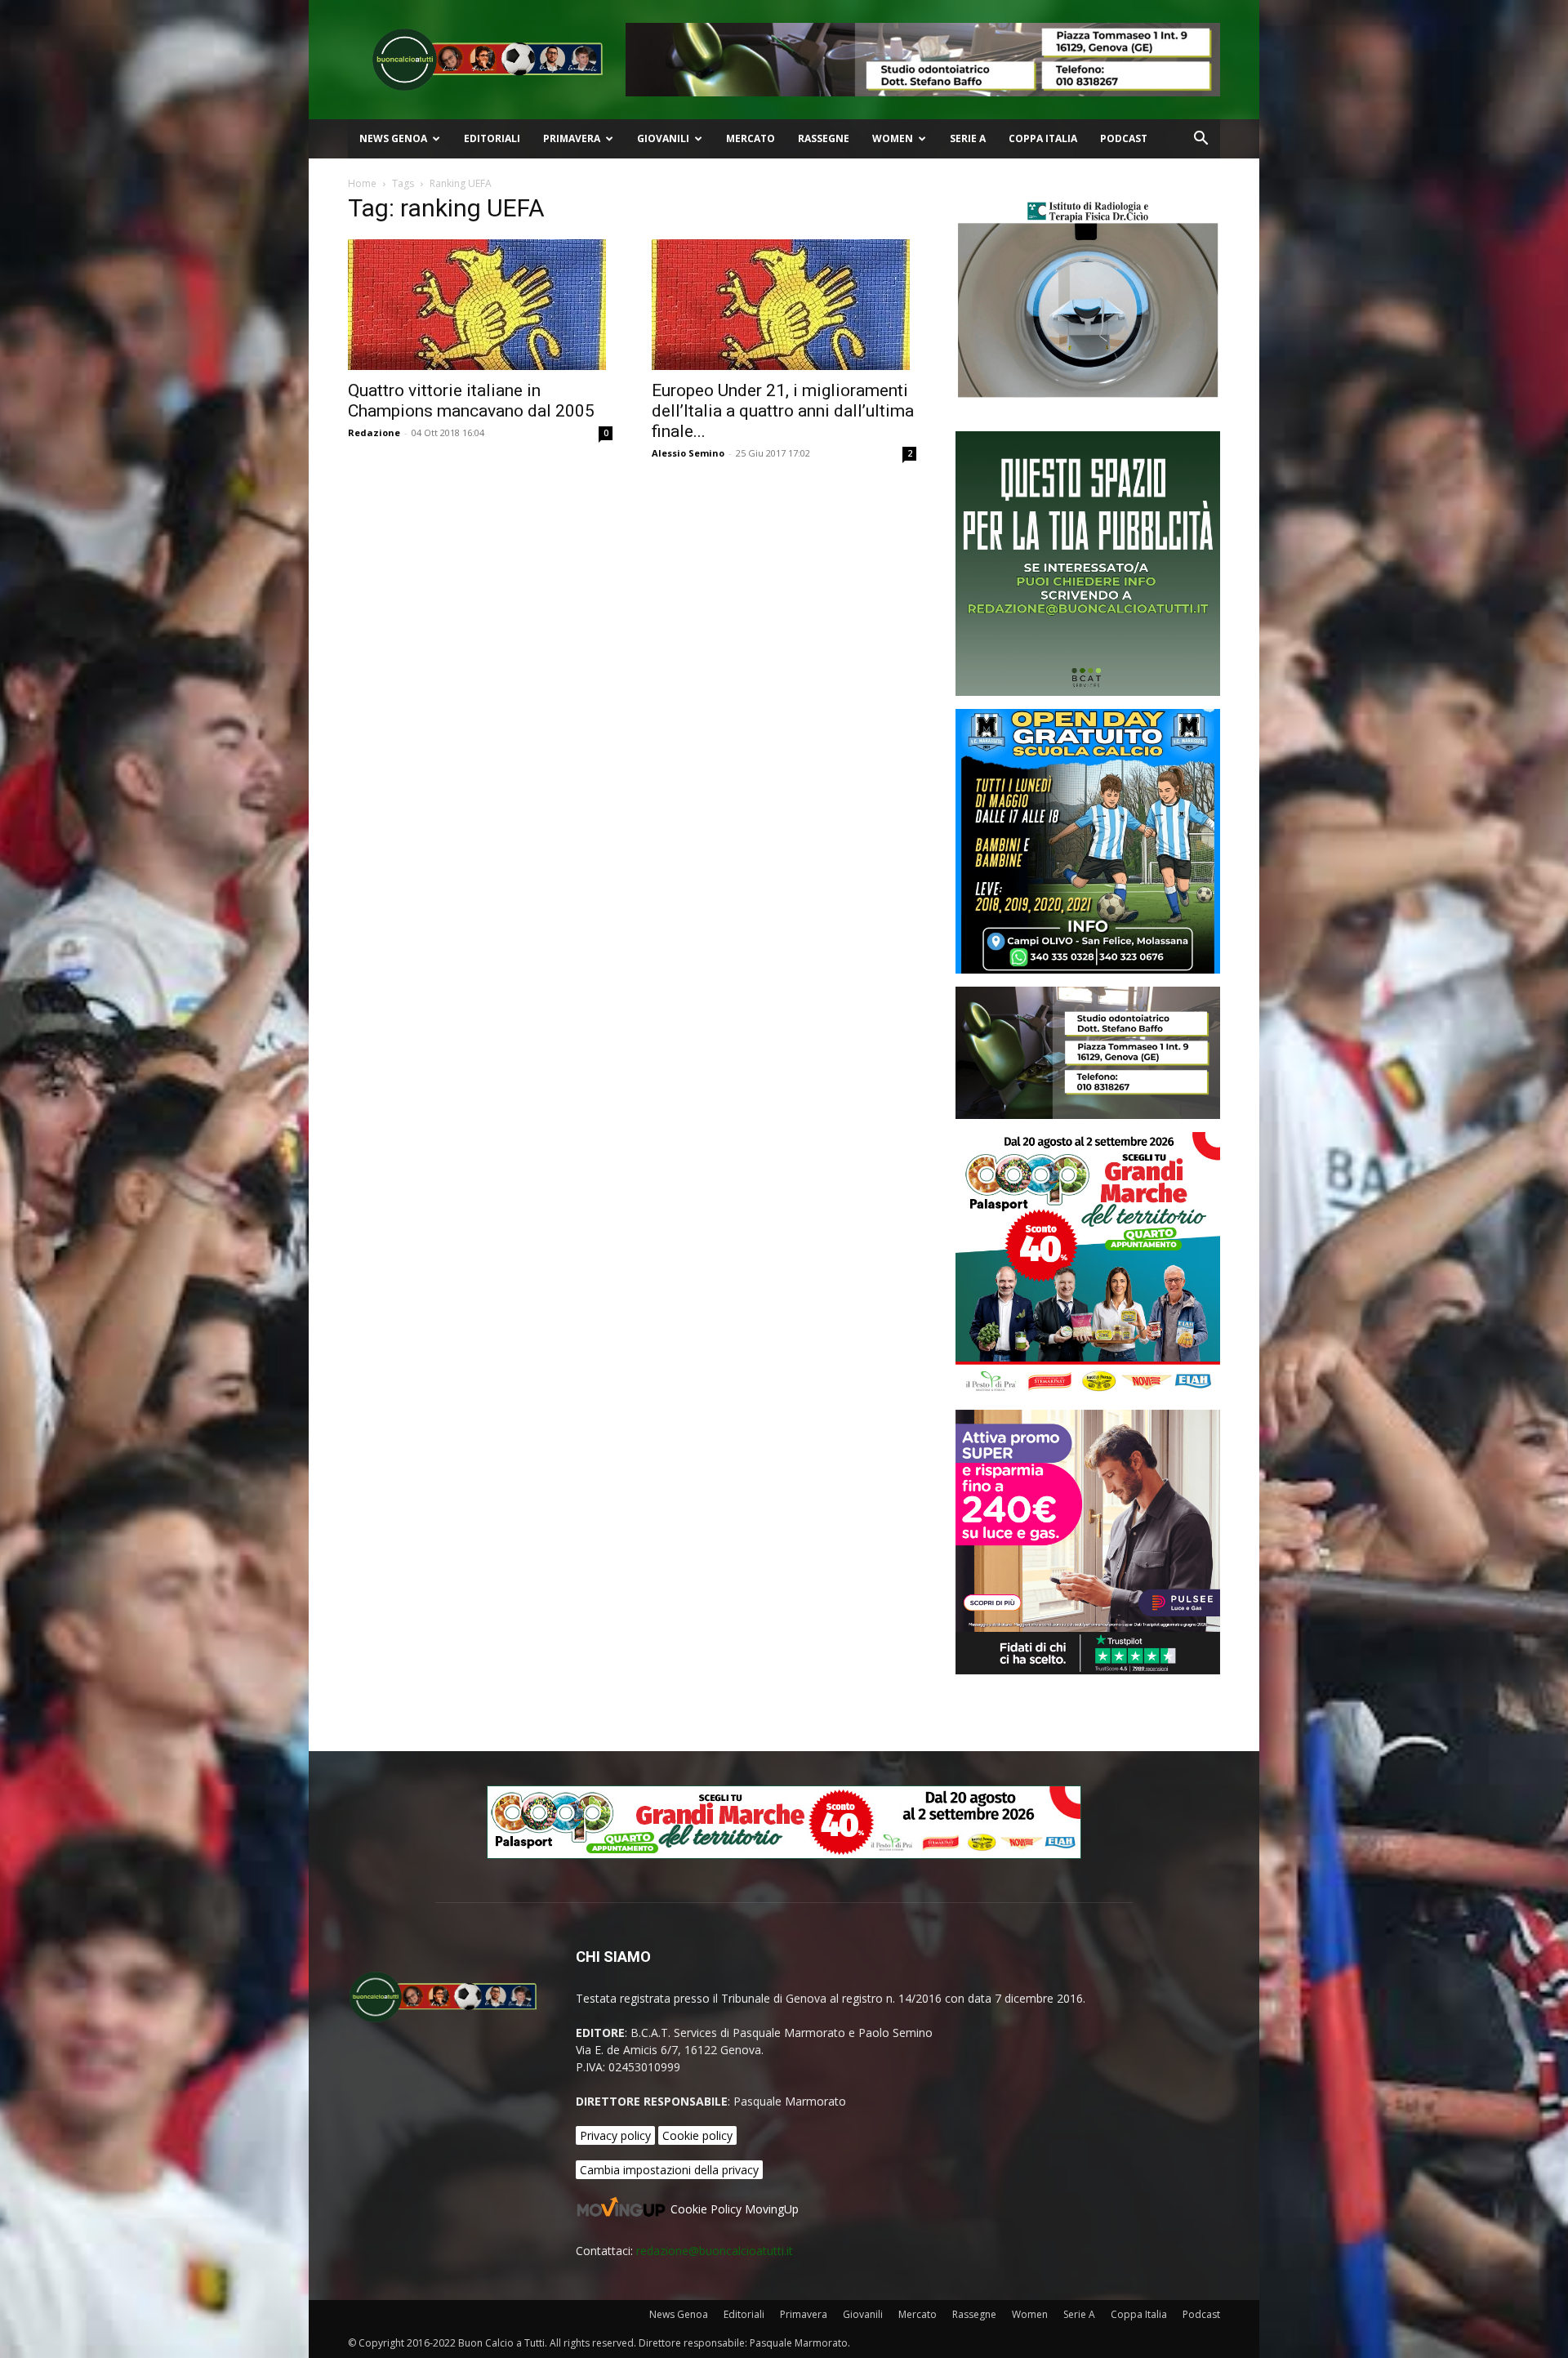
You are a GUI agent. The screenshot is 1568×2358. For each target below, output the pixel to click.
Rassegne (824, 138)
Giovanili (663, 138)
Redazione (374, 432)
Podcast (1124, 138)
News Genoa (393, 138)
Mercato (751, 138)
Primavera (572, 138)
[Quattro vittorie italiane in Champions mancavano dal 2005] (480, 305)
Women (893, 138)
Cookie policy (697, 2135)
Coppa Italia (1043, 138)
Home (362, 183)
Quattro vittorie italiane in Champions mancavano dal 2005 (471, 401)
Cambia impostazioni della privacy (669, 2170)
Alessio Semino (688, 453)
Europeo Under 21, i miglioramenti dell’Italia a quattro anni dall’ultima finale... (783, 411)
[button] (1200, 140)
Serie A (968, 138)
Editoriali (492, 138)
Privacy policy (615, 2135)
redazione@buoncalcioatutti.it (715, 2251)
